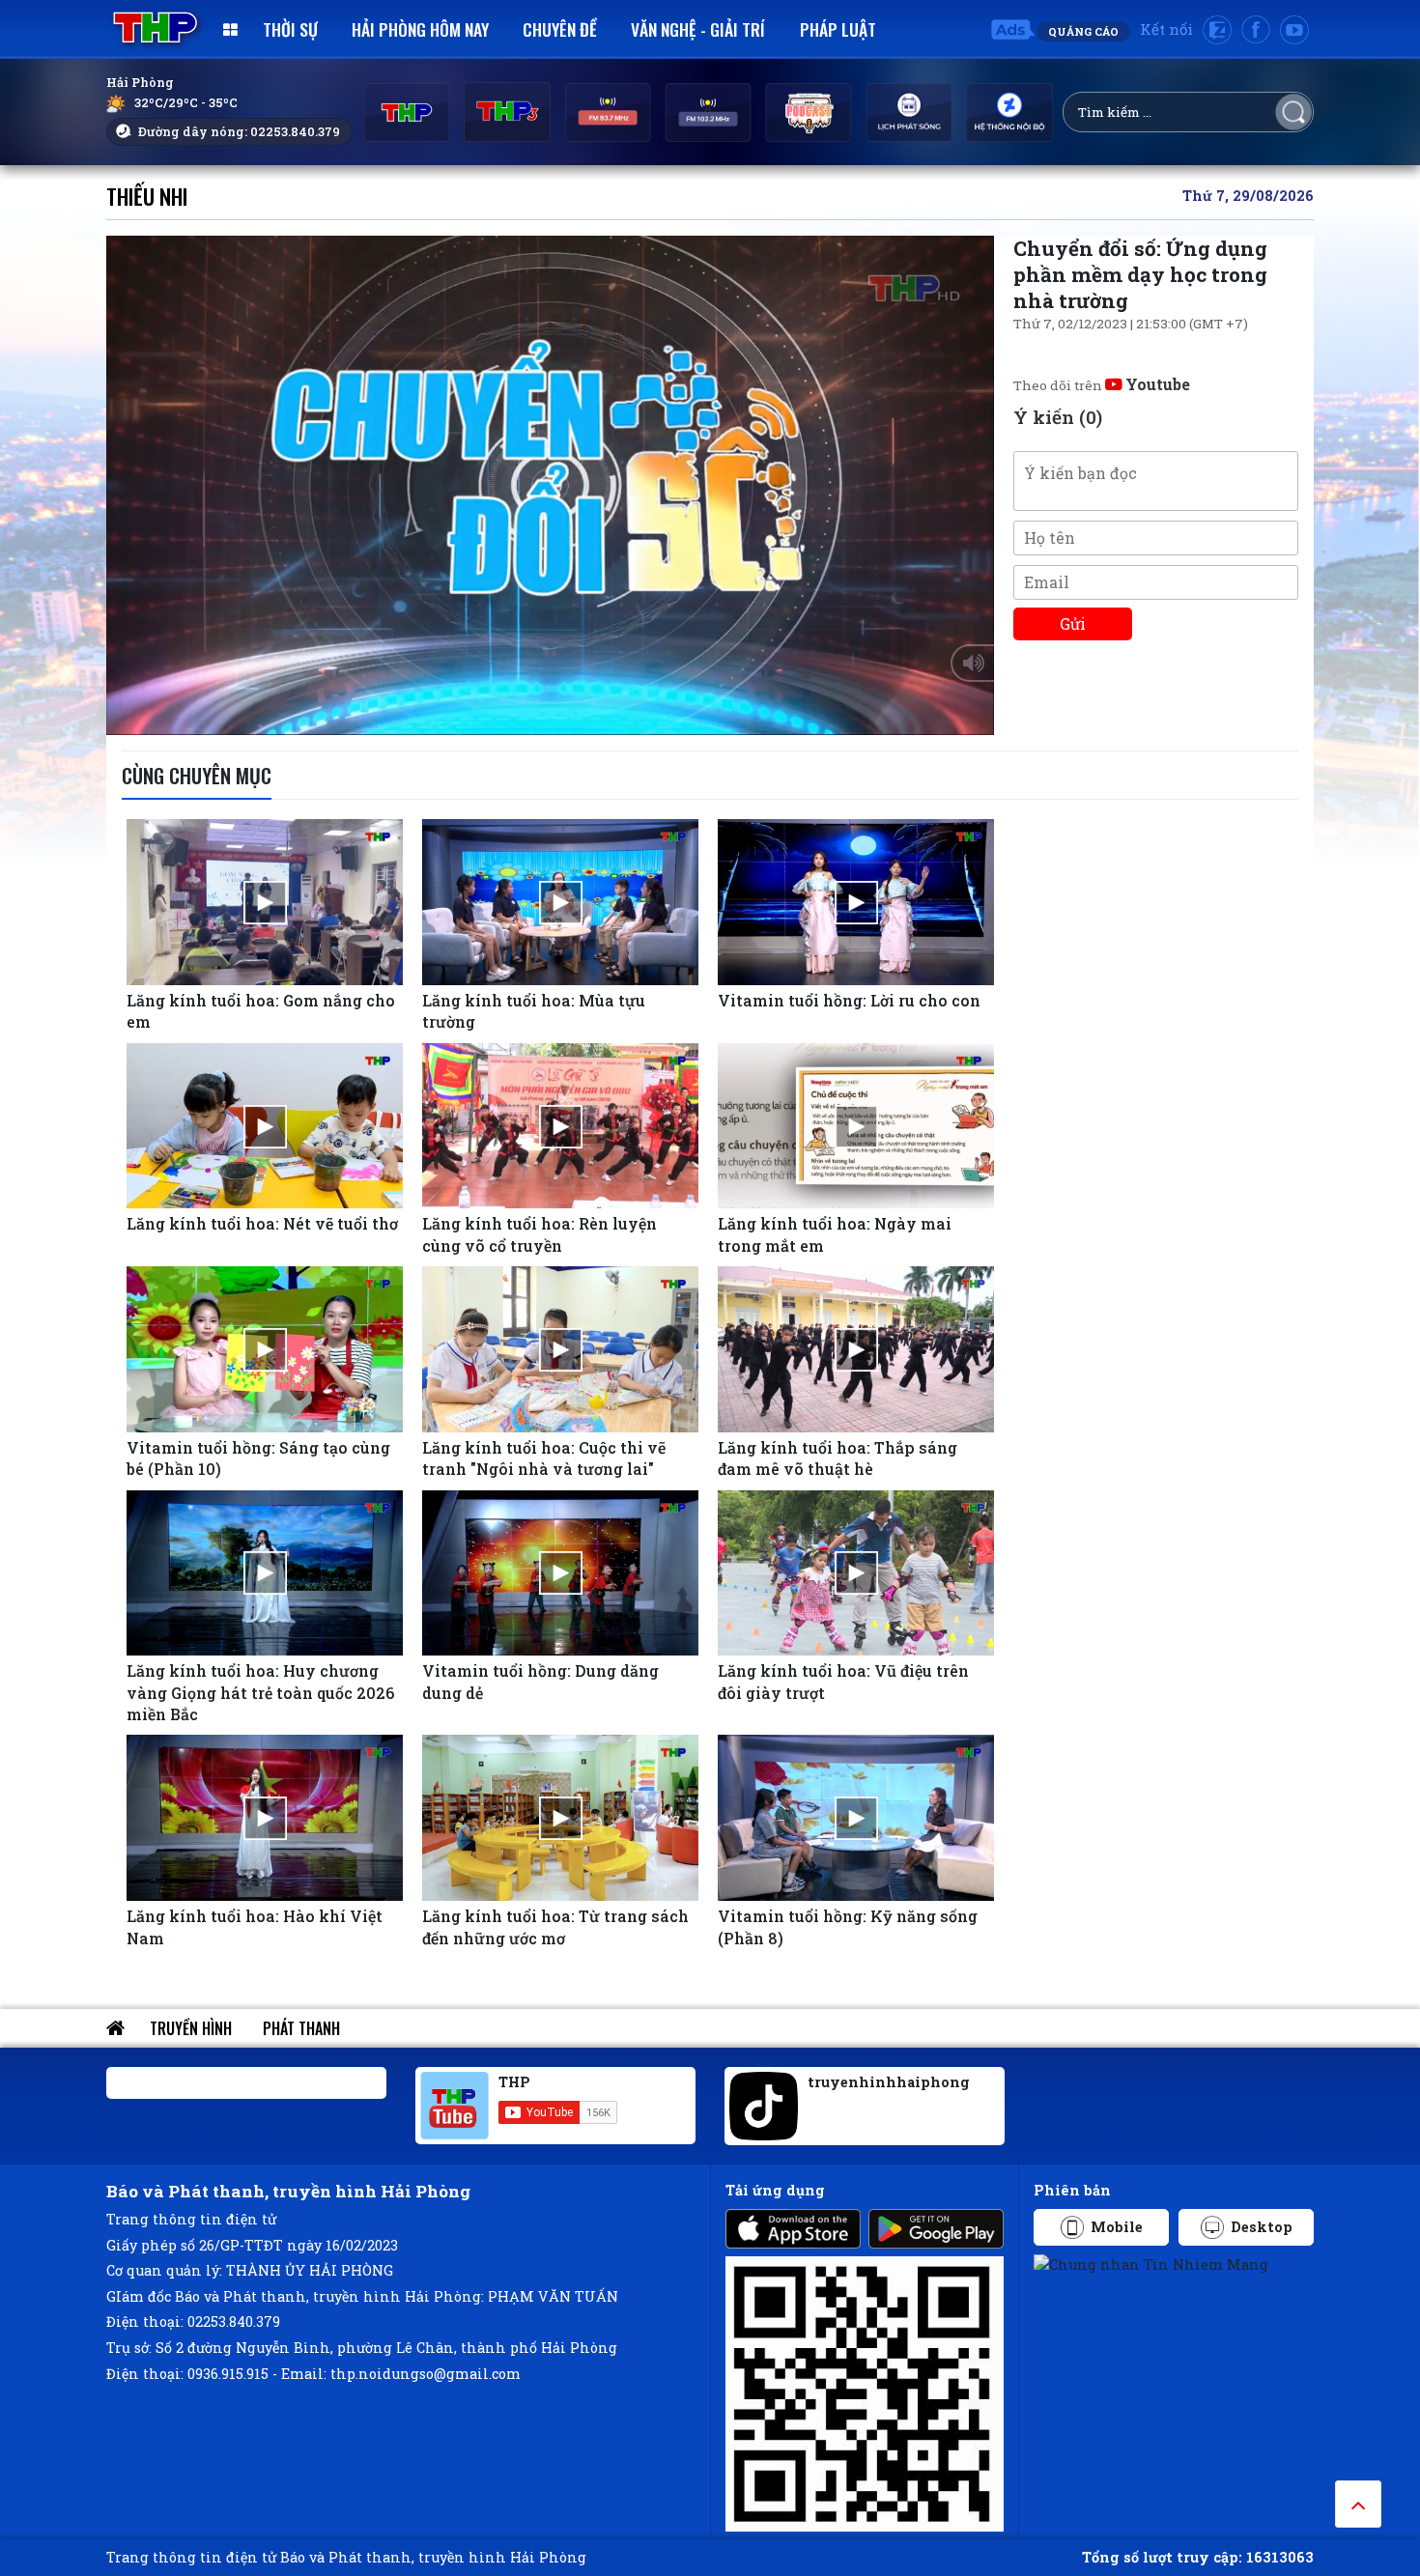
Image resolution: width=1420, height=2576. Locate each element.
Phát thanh (301, 2028)
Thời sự (290, 29)
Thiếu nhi (147, 196)
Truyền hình (191, 2028)
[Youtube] (1294, 30)
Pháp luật (838, 29)
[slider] (545, 716)
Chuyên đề (560, 29)
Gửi (1073, 623)
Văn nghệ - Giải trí (698, 29)
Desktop (1262, 2227)
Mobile (1117, 2227)
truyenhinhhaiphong (889, 2082)
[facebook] (1256, 30)
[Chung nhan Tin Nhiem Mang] (1151, 2264)
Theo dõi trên (1102, 385)
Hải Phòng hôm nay (420, 29)
